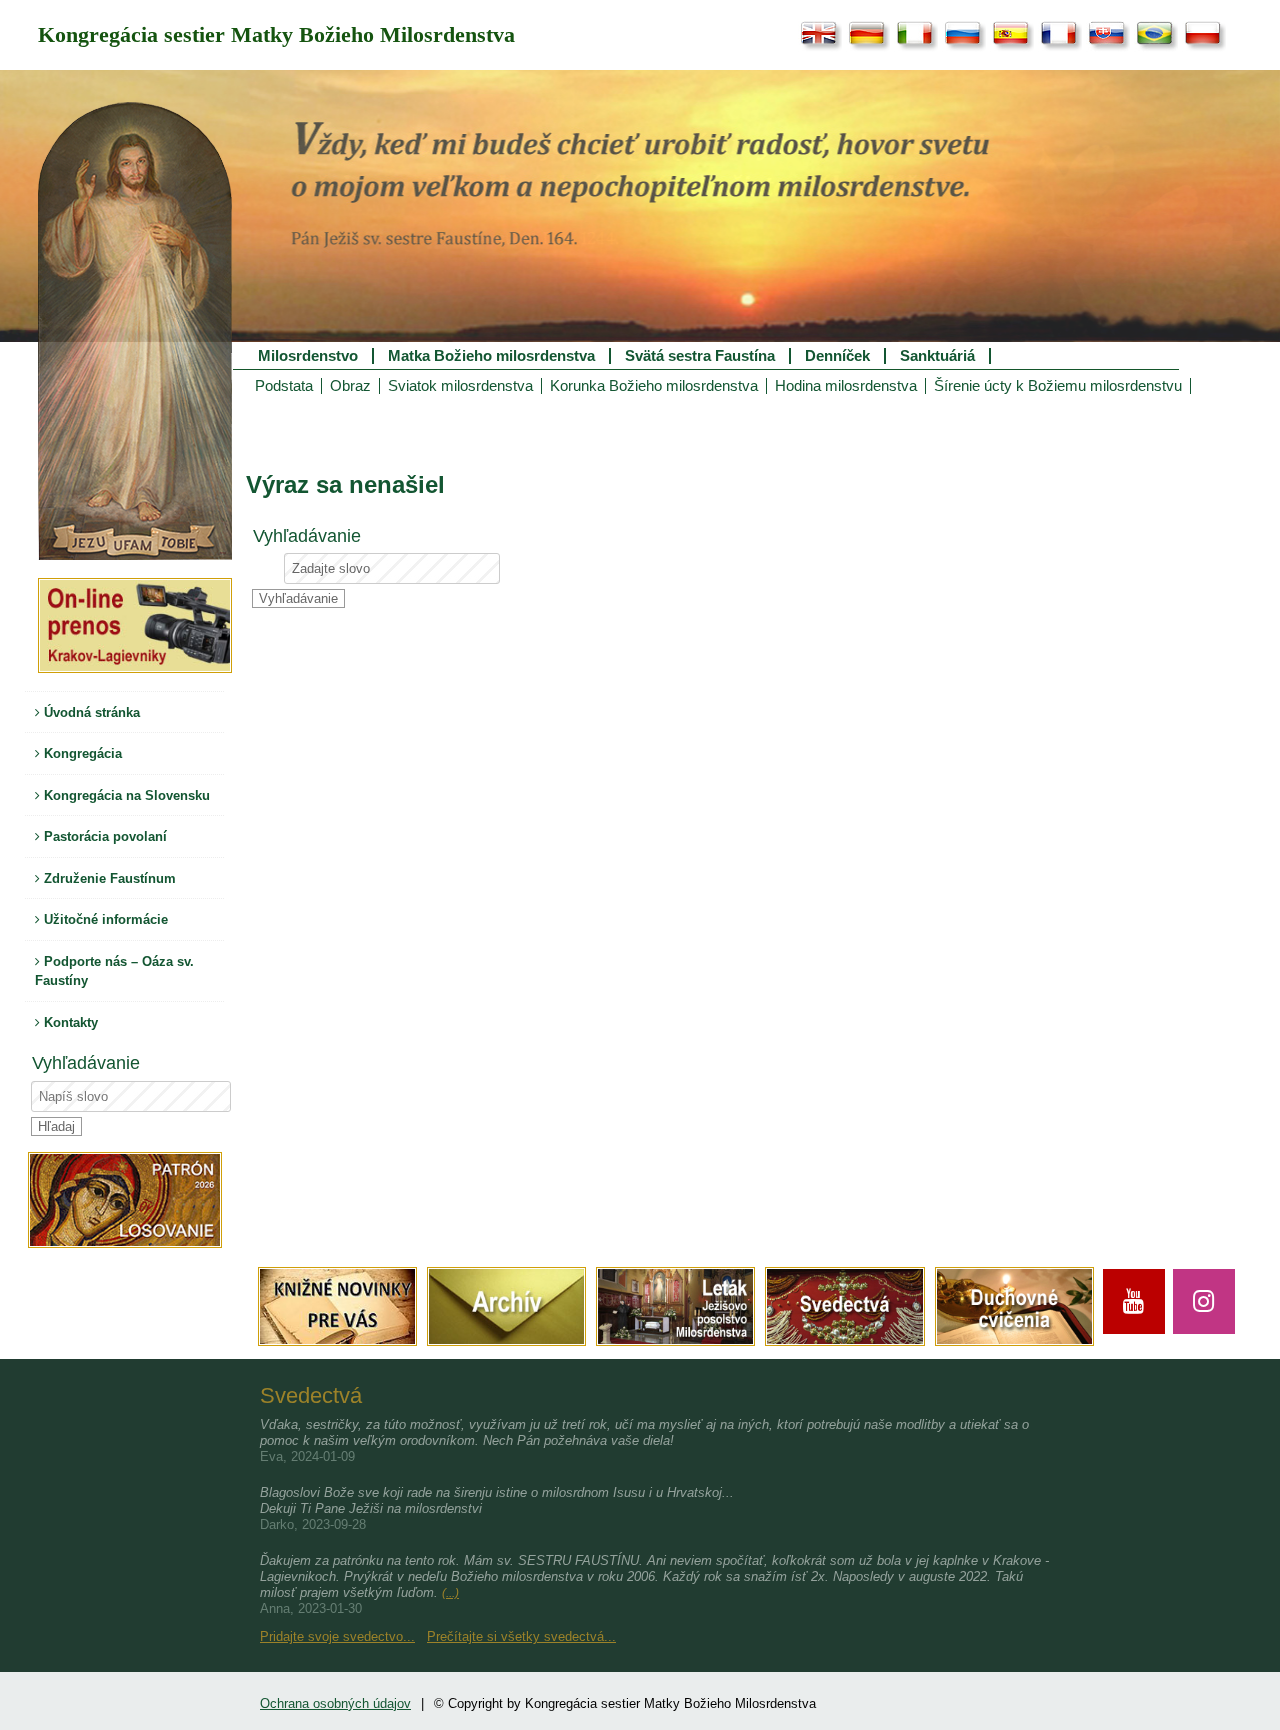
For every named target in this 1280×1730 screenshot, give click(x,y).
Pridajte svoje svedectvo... (337, 1636)
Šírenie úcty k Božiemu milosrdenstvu (1058, 386)
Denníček (837, 356)
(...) (450, 1593)
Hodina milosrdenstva (846, 386)
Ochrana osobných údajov (335, 1703)
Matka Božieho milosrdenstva (491, 356)
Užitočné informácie (104, 919)
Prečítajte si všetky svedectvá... (521, 1636)
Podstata (284, 386)
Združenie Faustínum (108, 878)
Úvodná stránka (90, 712)
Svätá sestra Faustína (700, 356)
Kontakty (69, 1022)
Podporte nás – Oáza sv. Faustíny (114, 971)
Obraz (350, 386)
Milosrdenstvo (308, 356)
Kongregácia (81, 753)
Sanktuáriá (937, 356)
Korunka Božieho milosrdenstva (654, 386)
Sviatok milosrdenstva (460, 386)
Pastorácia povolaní (103, 836)
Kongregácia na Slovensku (125, 795)
